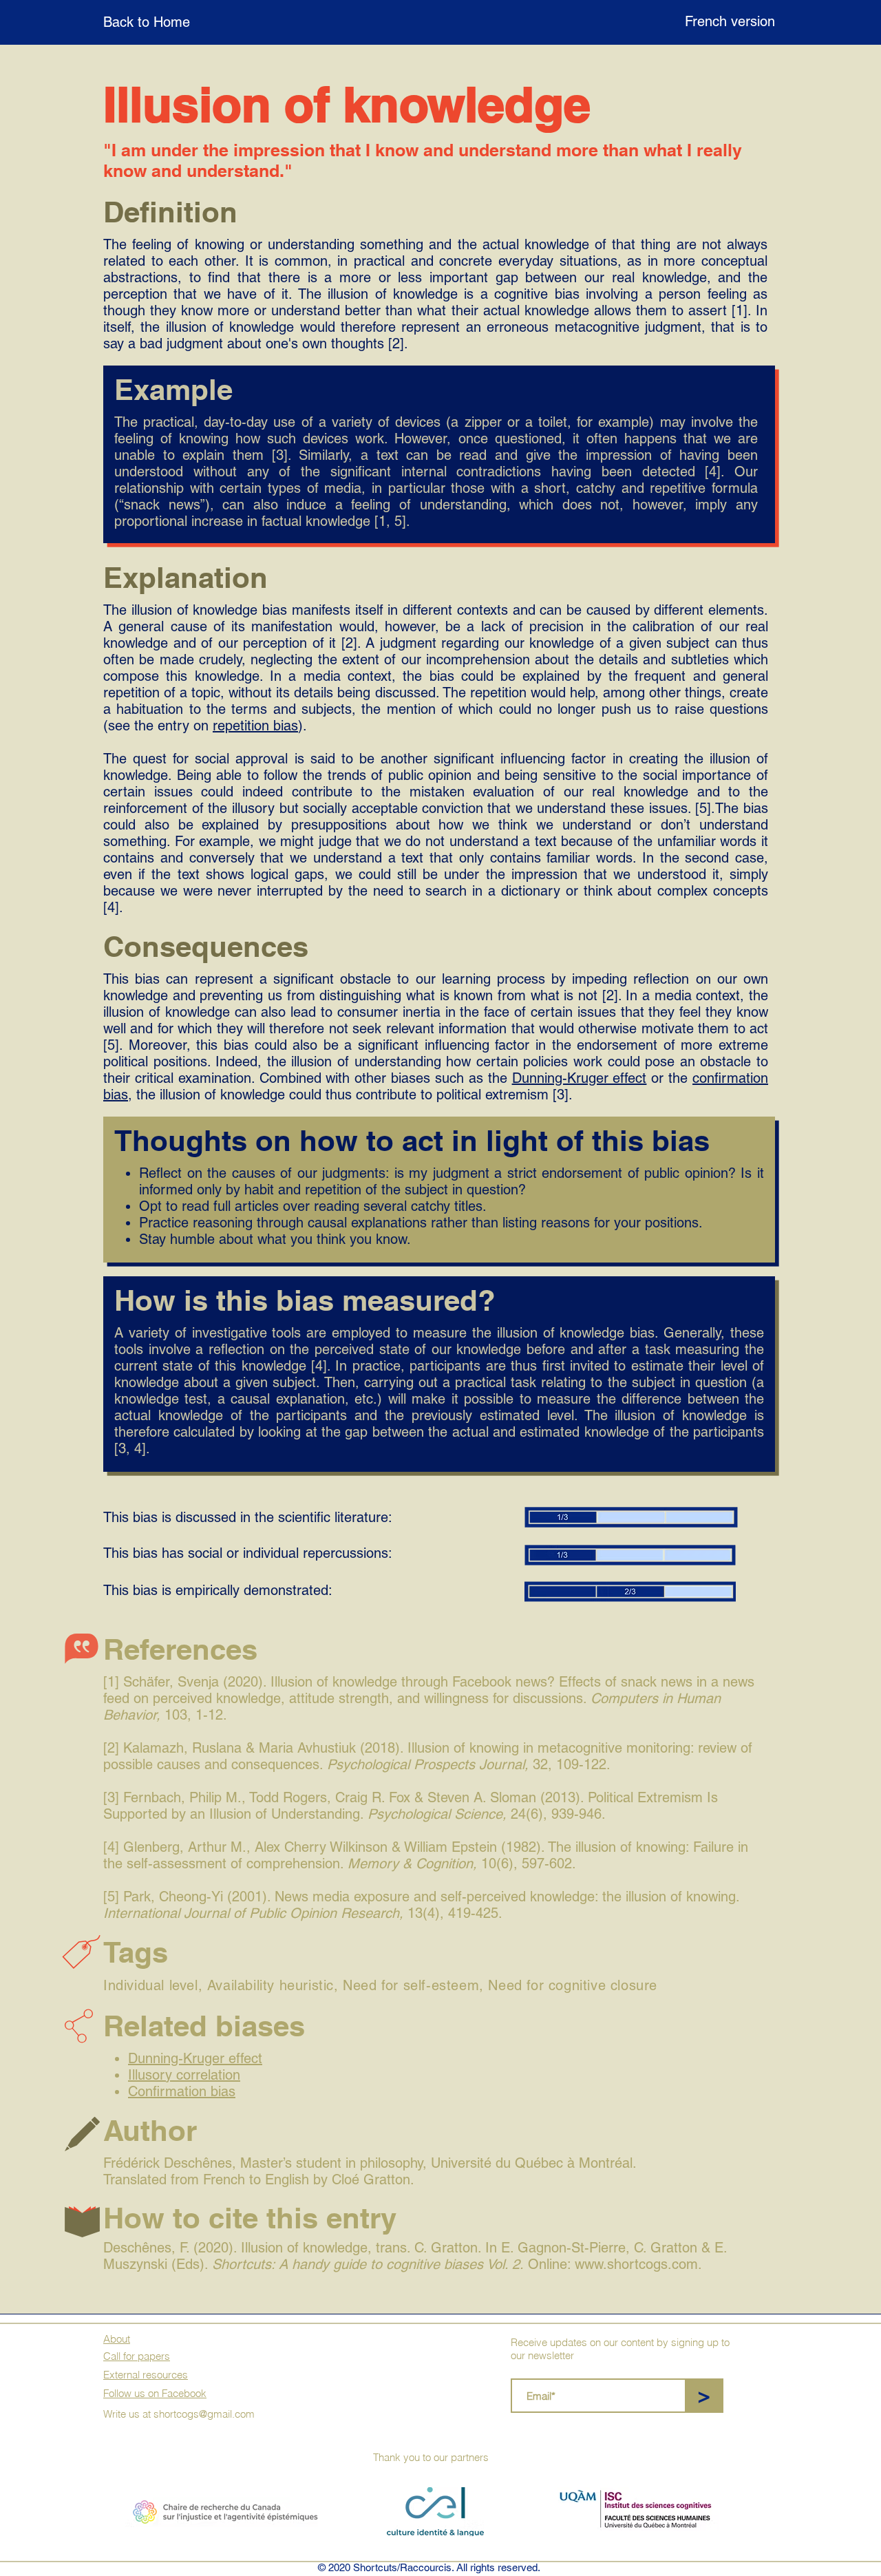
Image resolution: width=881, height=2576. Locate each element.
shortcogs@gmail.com (204, 2414)
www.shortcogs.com (636, 2264)
